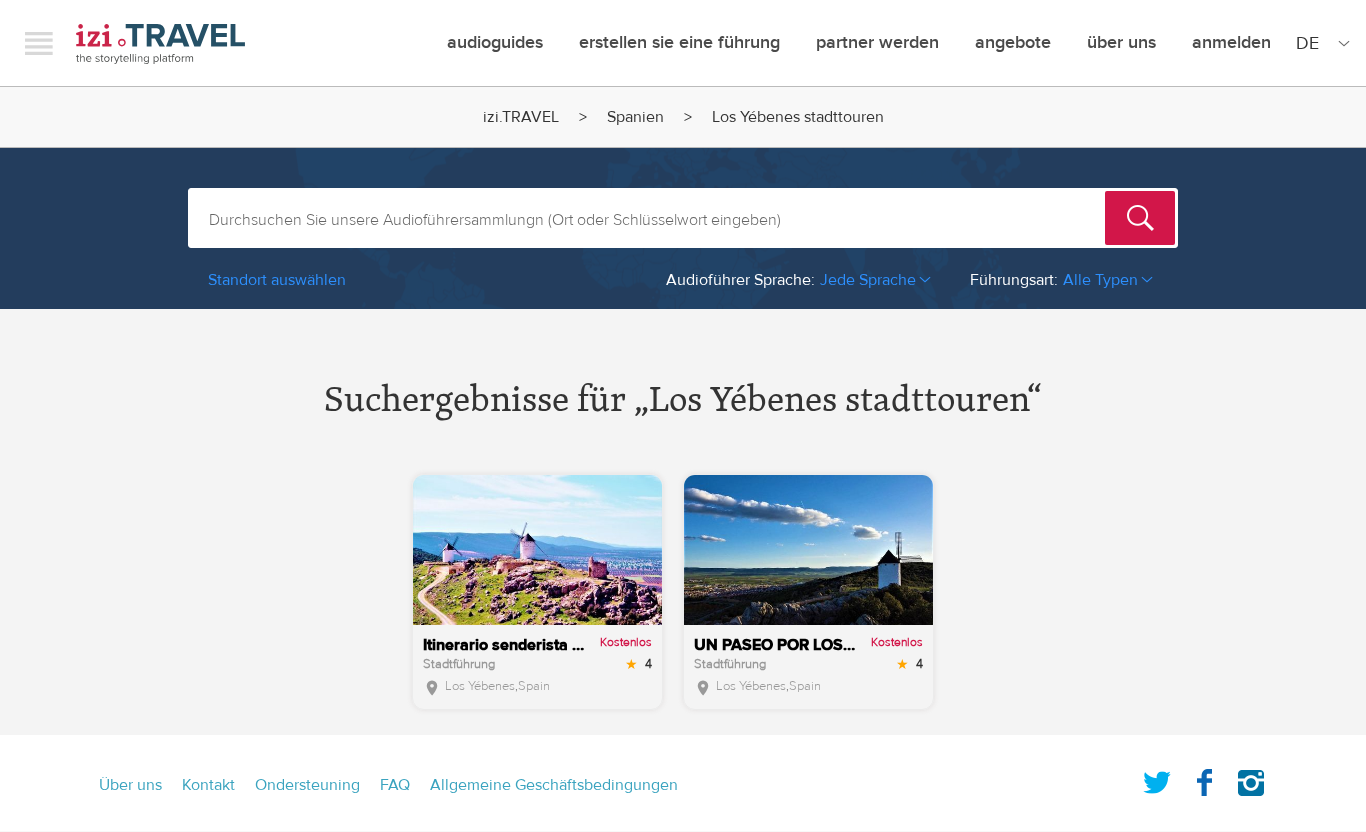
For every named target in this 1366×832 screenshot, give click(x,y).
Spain (534, 686)
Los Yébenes (480, 686)
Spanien (635, 117)
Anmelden (1231, 42)
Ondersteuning (307, 785)
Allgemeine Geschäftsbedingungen (554, 785)
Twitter (1157, 779)
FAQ (395, 785)
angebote (1013, 42)
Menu (39, 43)
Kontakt (208, 785)
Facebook (1204, 779)
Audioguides (495, 42)
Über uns (1121, 42)
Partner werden (877, 42)
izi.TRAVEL (160, 43)
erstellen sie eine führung (679, 42)
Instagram (1251, 779)
